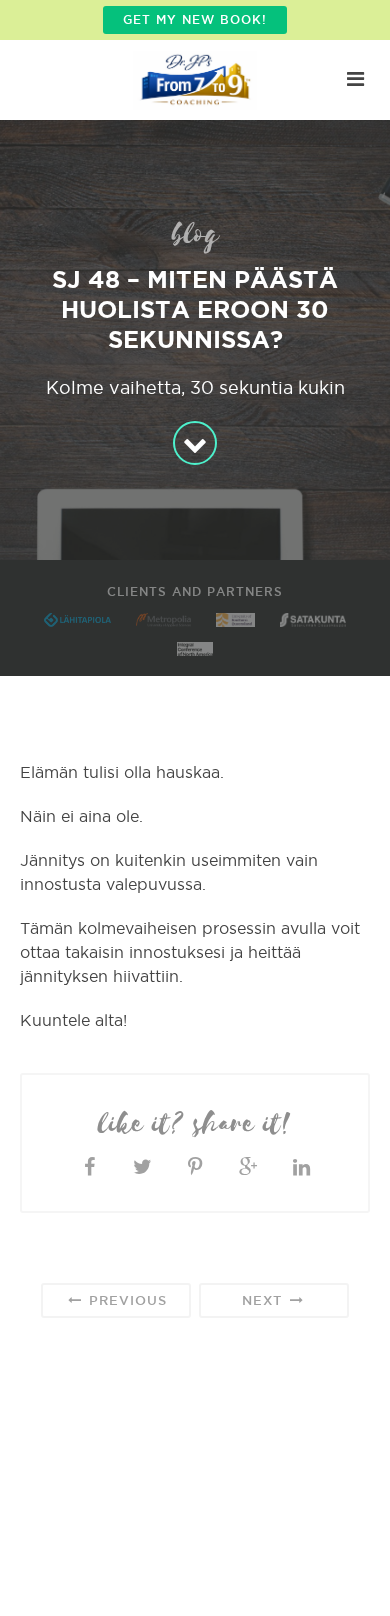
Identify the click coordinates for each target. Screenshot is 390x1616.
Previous (125, 1300)
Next (264, 1300)
